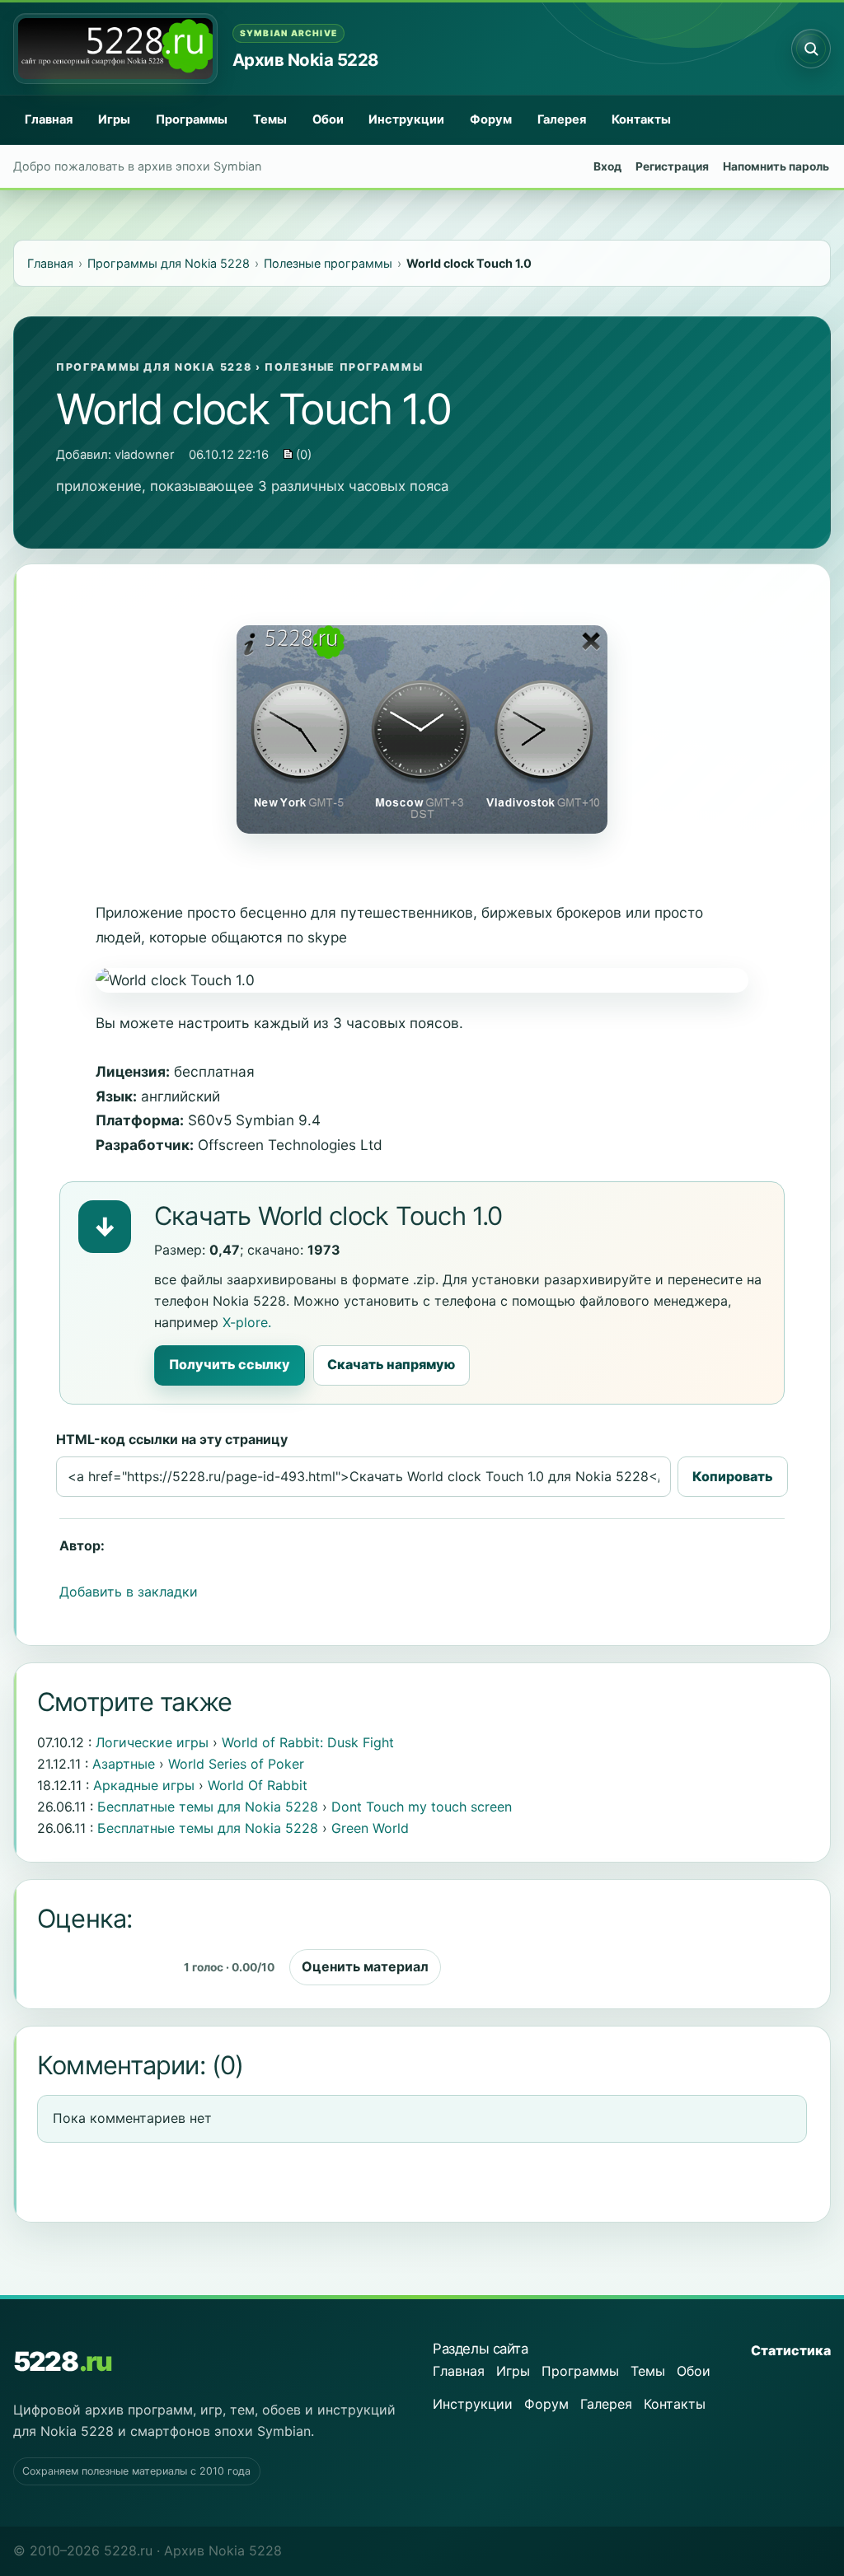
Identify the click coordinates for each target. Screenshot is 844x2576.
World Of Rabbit (258, 1785)
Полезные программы (344, 367)
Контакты (641, 119)
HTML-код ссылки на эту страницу (172, 1439)
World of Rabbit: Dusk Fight (308, 1742)
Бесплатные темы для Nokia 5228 (208, 1807)
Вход (607, 166)
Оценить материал (365, 1966)
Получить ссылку (230, 1364)
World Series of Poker (236, 1764)
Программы (192, 119)
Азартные (124, 1764)
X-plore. (247, 1322)
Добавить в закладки (129, 1592)
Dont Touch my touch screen (422, 1807)
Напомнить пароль (776, 166)
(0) (302, 455)
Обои (328, 119)
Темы (270, 119)
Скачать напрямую (391, 1364)
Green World (370, 1828)
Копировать (733, 1476)
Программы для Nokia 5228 (154, 367)
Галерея (562, 119)
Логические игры (152, 1742)
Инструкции (406, 119)
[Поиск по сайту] (811, 49)
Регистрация (672, 166)
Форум (491, 119)
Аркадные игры (144, 1785)
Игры (114, 119)
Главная (49, 119)
